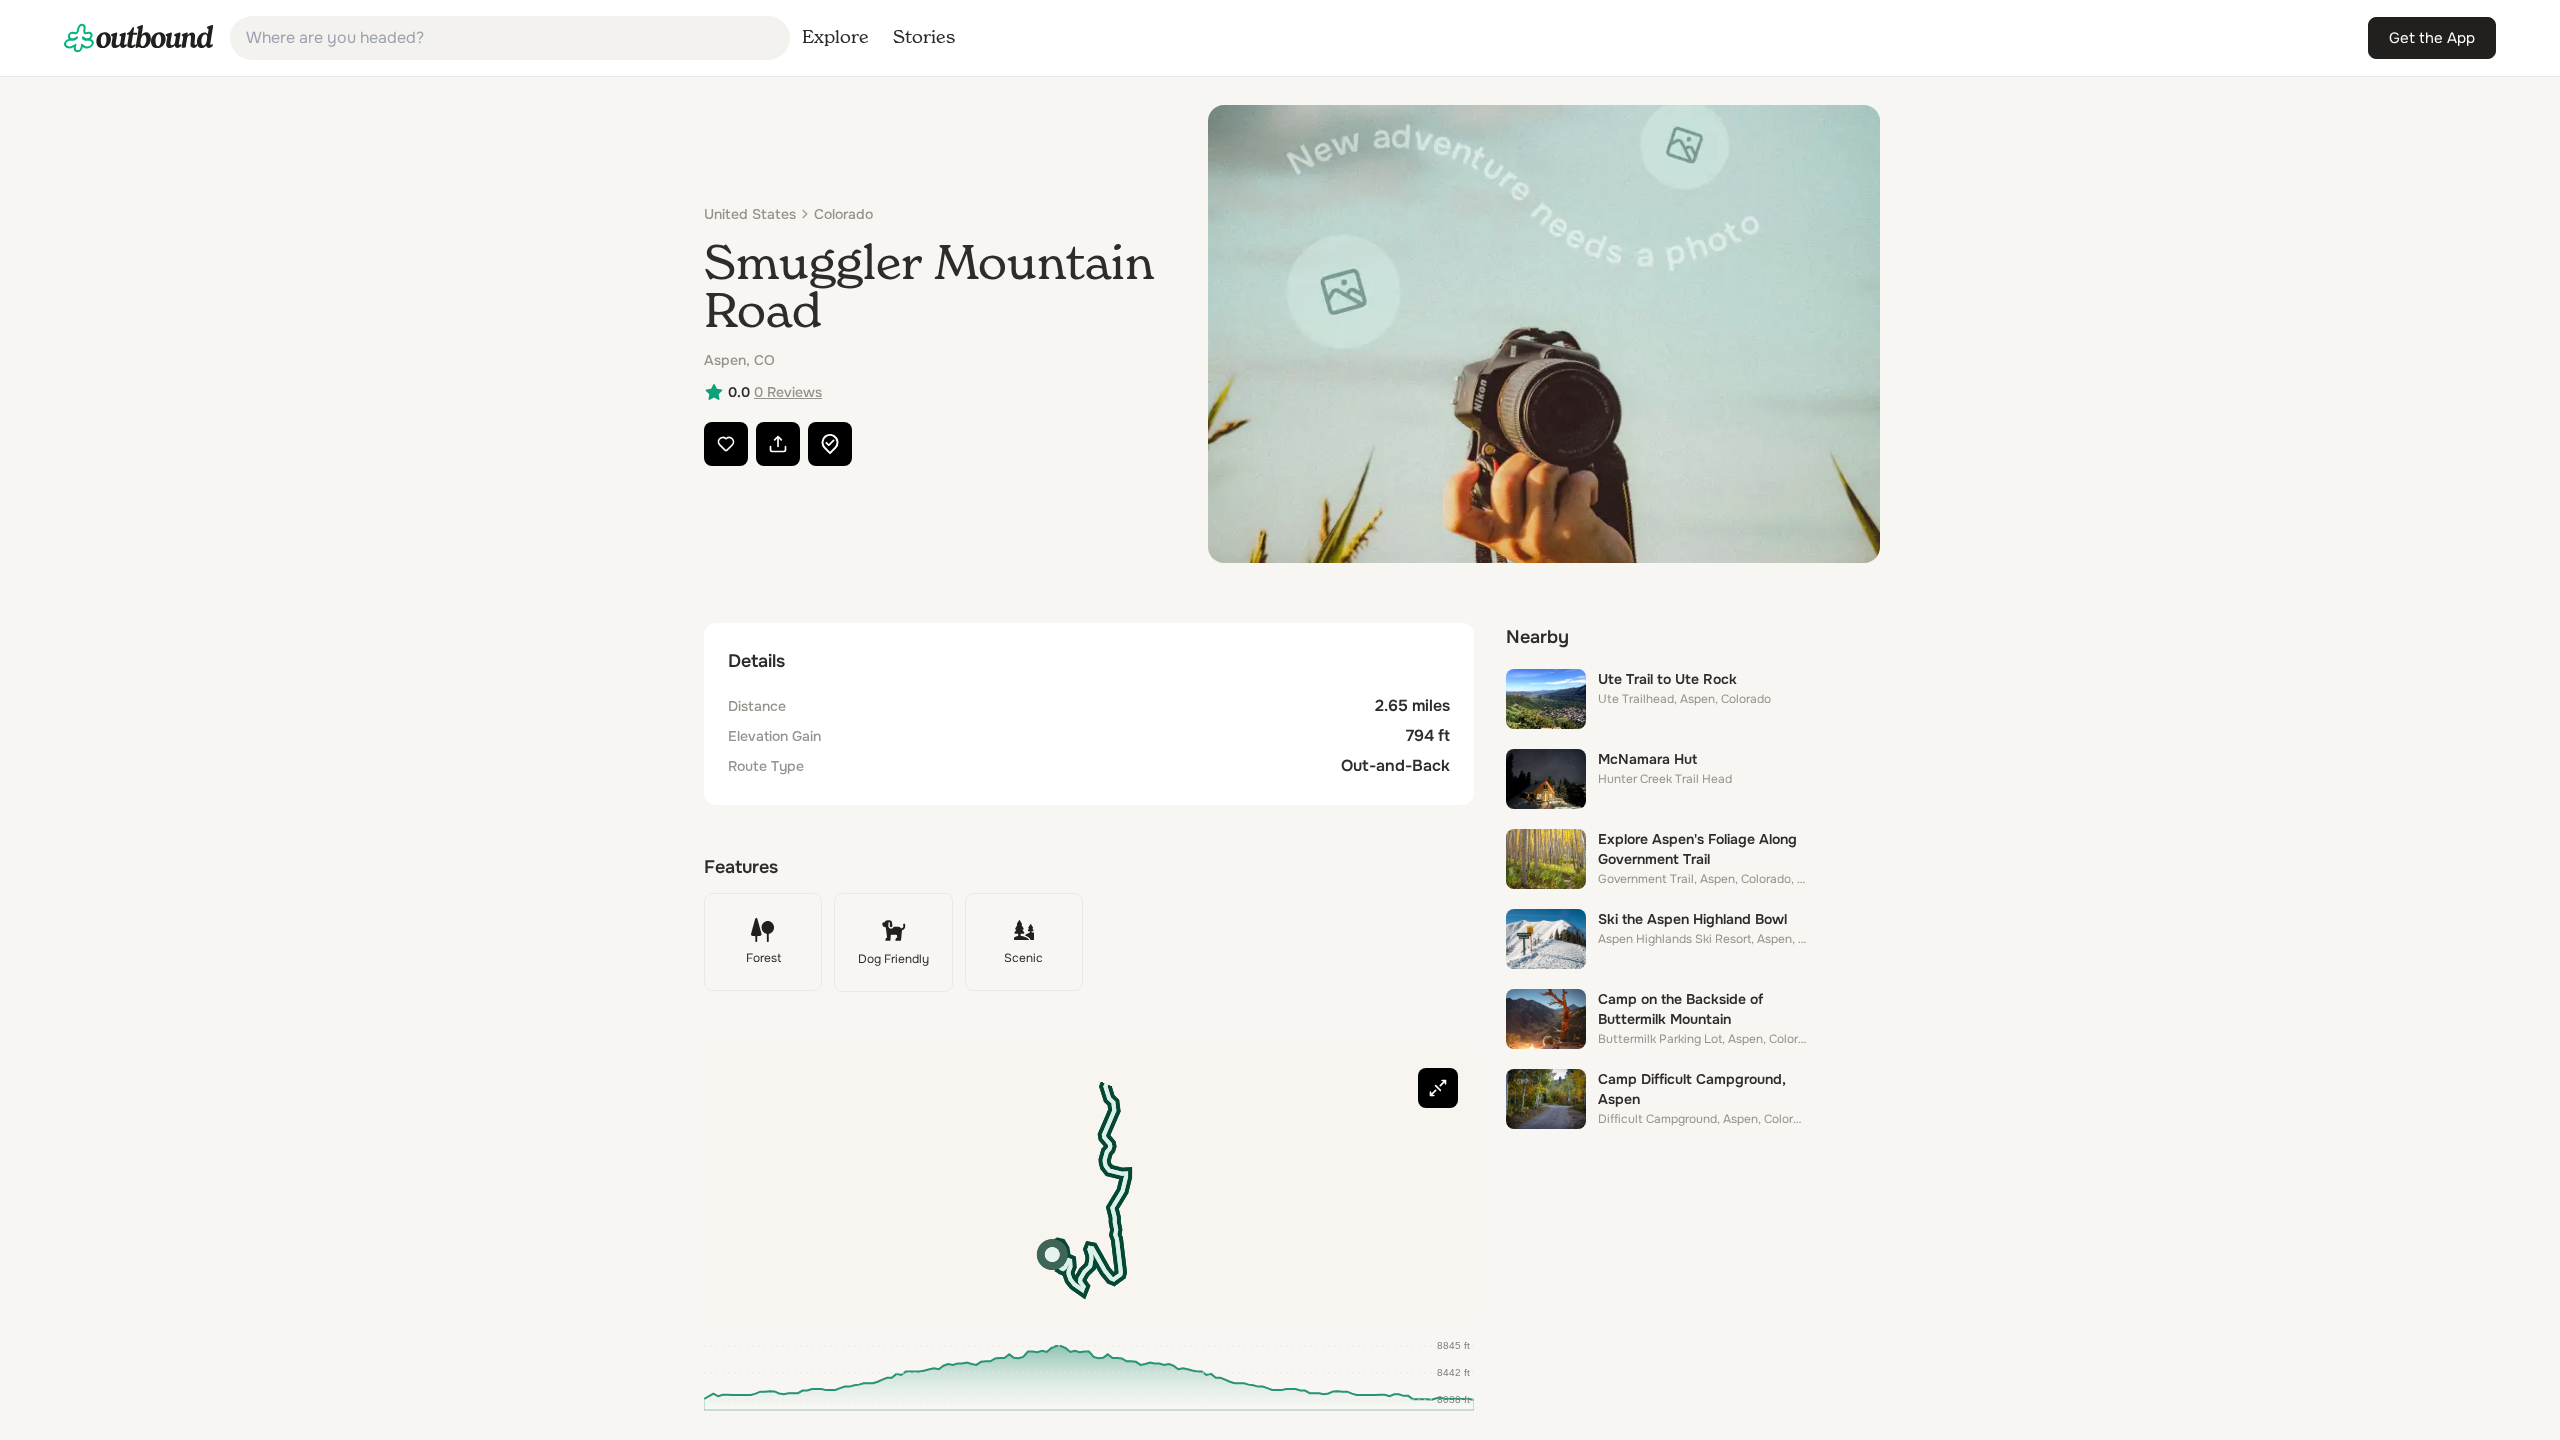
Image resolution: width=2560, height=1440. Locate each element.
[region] (1089, 1187)
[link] (139, 38)
